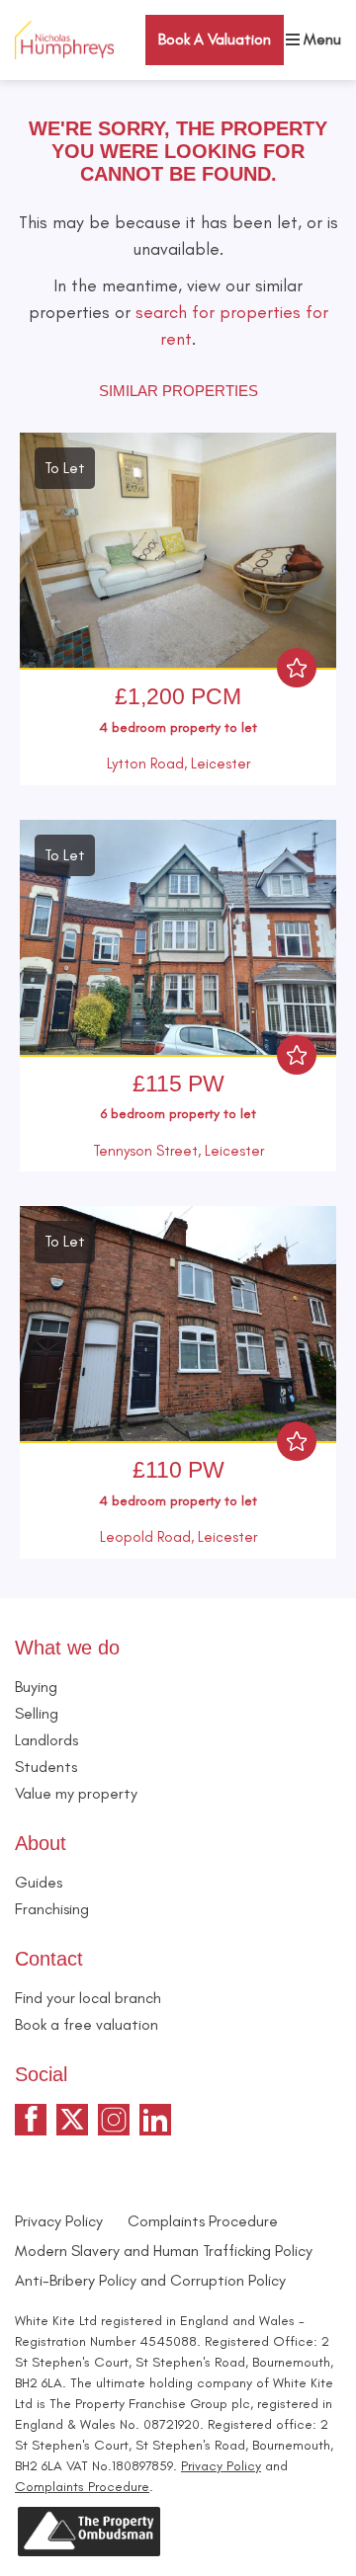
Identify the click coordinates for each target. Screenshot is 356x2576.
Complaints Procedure (203, 2221)
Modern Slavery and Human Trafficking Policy (164, 2251)
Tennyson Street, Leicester (178, 1151)
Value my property (76, 1793)
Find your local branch (88, 1998)
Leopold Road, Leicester (178, 1537)
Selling (37, 1713)
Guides (39, 1882)
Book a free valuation (87, 2024)
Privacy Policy (59, 2221)
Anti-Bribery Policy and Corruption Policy (152, 2280)
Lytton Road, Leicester (178, 764)
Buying (36, 1687)
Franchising (52, 1909)
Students (46, 1767)
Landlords (46, 1740)
